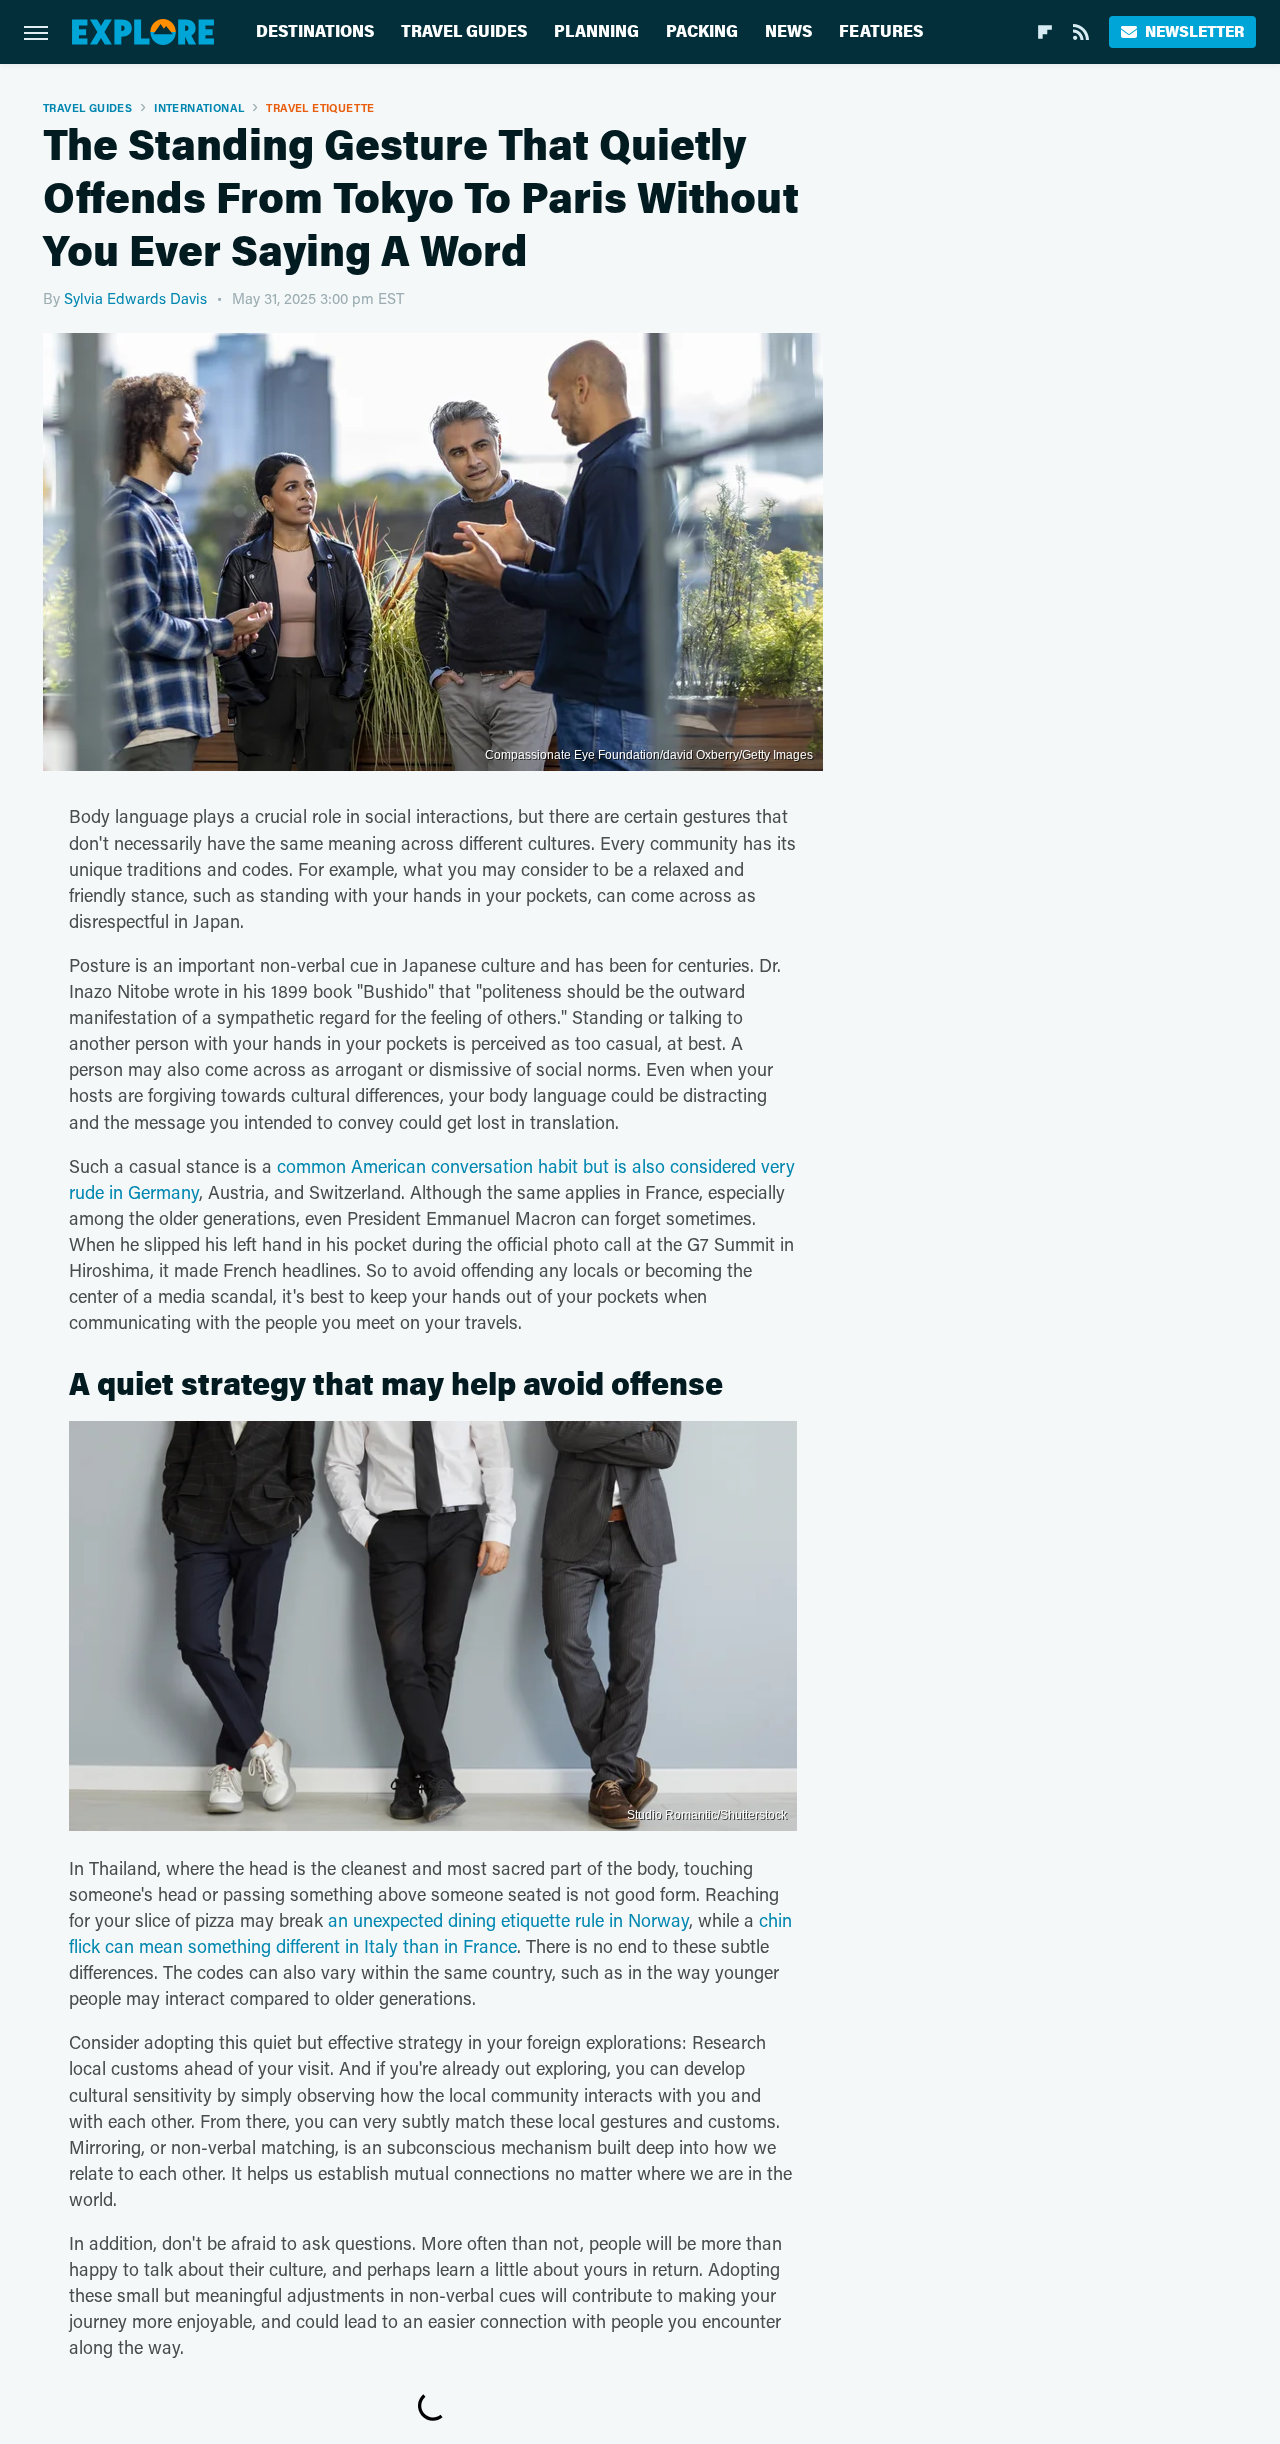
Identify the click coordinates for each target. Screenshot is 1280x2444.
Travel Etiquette (320, 107)
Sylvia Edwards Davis (135, 298)
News (788, 31)
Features (881, 31)
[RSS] (1081, 32)
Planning (596, 31)
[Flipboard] (1045, 32)
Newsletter (1194, 31)
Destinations (315, 31)
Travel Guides (464, 31)
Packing (702, 31)
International (199, 107)
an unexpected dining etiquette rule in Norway (508, 1920)
